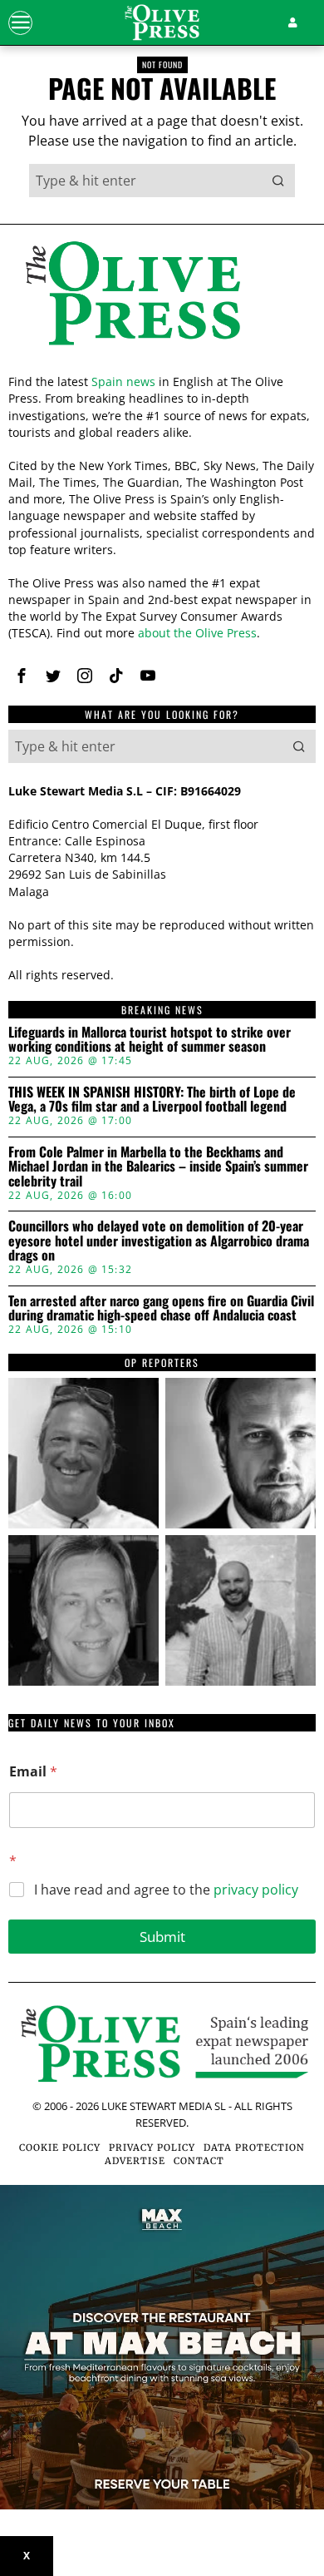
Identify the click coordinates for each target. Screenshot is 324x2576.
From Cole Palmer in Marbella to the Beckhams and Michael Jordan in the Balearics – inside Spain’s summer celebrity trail (158, 1167)
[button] (278, 181)
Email (33, 1772)
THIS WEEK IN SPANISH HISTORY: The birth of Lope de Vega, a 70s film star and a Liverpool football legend (152, 1100)
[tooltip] (22, 676)
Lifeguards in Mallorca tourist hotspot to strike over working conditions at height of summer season (150, 1040)
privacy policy (256, 1890)
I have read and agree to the (166, 1890)
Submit (162, 1937)
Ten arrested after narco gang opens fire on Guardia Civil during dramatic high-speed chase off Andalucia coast (161, 1308)
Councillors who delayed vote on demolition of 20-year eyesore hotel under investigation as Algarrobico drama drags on (159, 1241)
